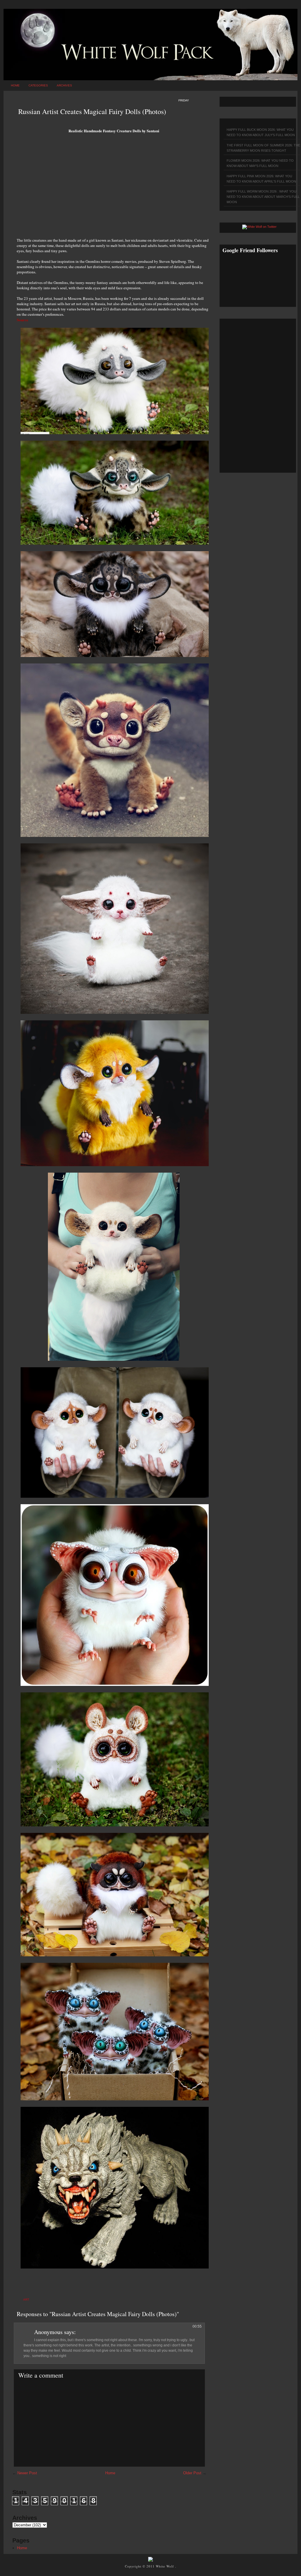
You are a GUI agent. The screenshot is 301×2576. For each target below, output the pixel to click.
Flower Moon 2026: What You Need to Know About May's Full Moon (260, 163)
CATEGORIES (38, 85)
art (26, 2300)
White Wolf (165, 2566)
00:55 (197, 2326)
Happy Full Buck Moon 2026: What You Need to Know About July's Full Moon (261, 132)
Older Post (192, 2473)
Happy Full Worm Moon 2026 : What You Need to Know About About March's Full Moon (263, 197)
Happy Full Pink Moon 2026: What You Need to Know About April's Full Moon (261, 179)
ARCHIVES (64, 85)
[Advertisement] (114, 188)
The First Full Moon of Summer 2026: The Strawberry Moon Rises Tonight (263, 148)
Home (15, 85)
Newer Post (27, 2473)
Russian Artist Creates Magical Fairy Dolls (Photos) (92, 111)
